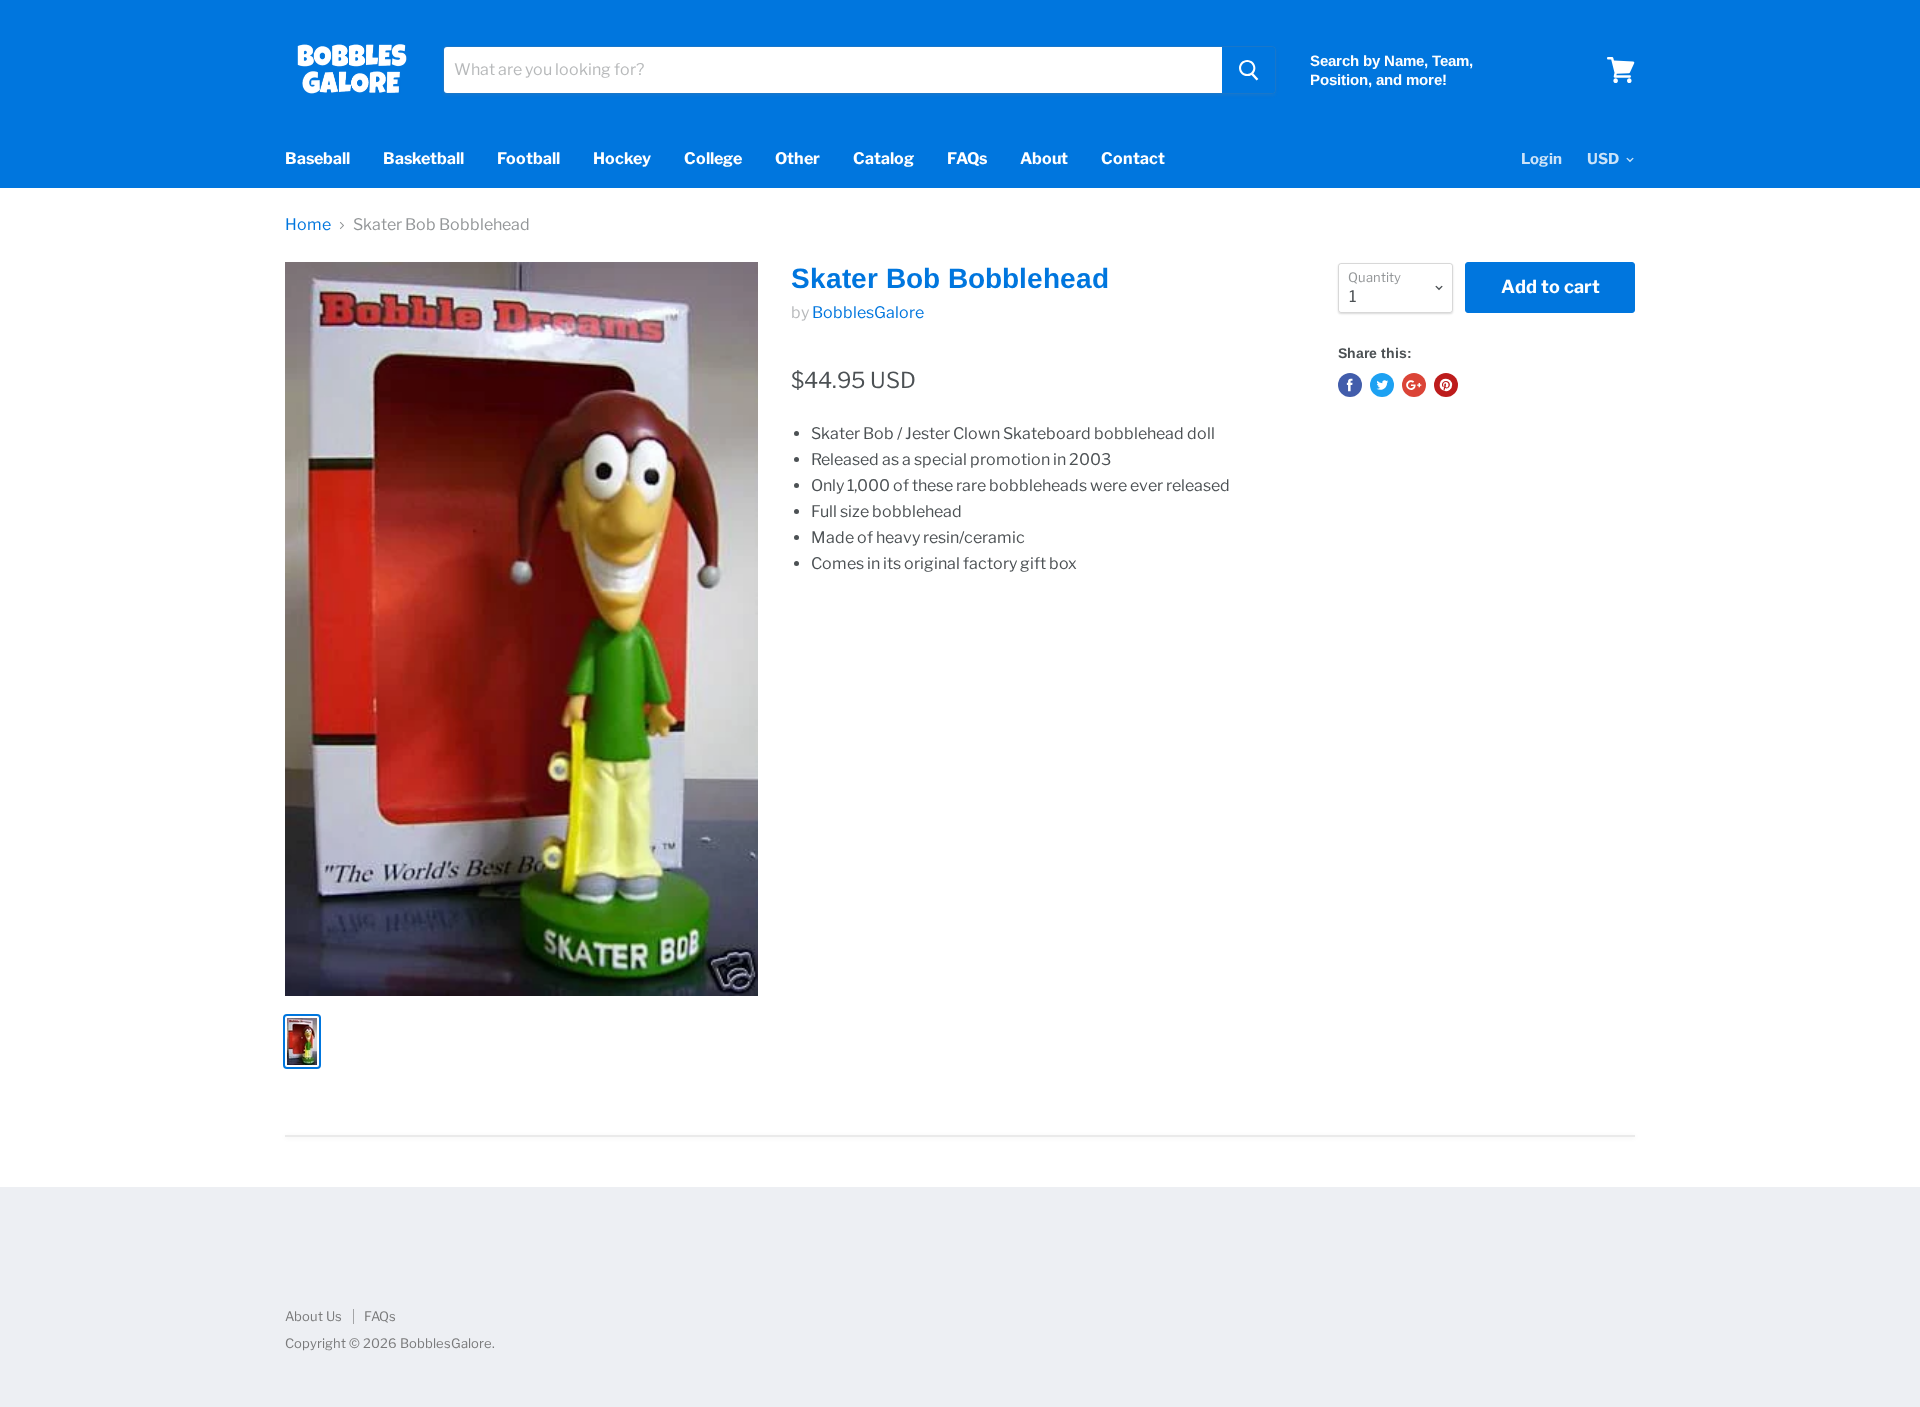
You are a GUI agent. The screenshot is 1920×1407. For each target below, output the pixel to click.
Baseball (317, 158)
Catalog (883, 158)
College (713, 158)
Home (308, 225)
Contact (1133, 158)
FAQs (967, 158)
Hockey (622, 158)
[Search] (1248, 70)
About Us (313, 1316)
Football (528, 158)
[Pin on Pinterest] (1446, 385)
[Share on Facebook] (1350, 385)
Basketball (423, 158)
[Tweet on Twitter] (1382, 385)
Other (797, 158)
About (1044, 158)
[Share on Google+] (1414, 385)
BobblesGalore (868, 312)
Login (1541, 159)
